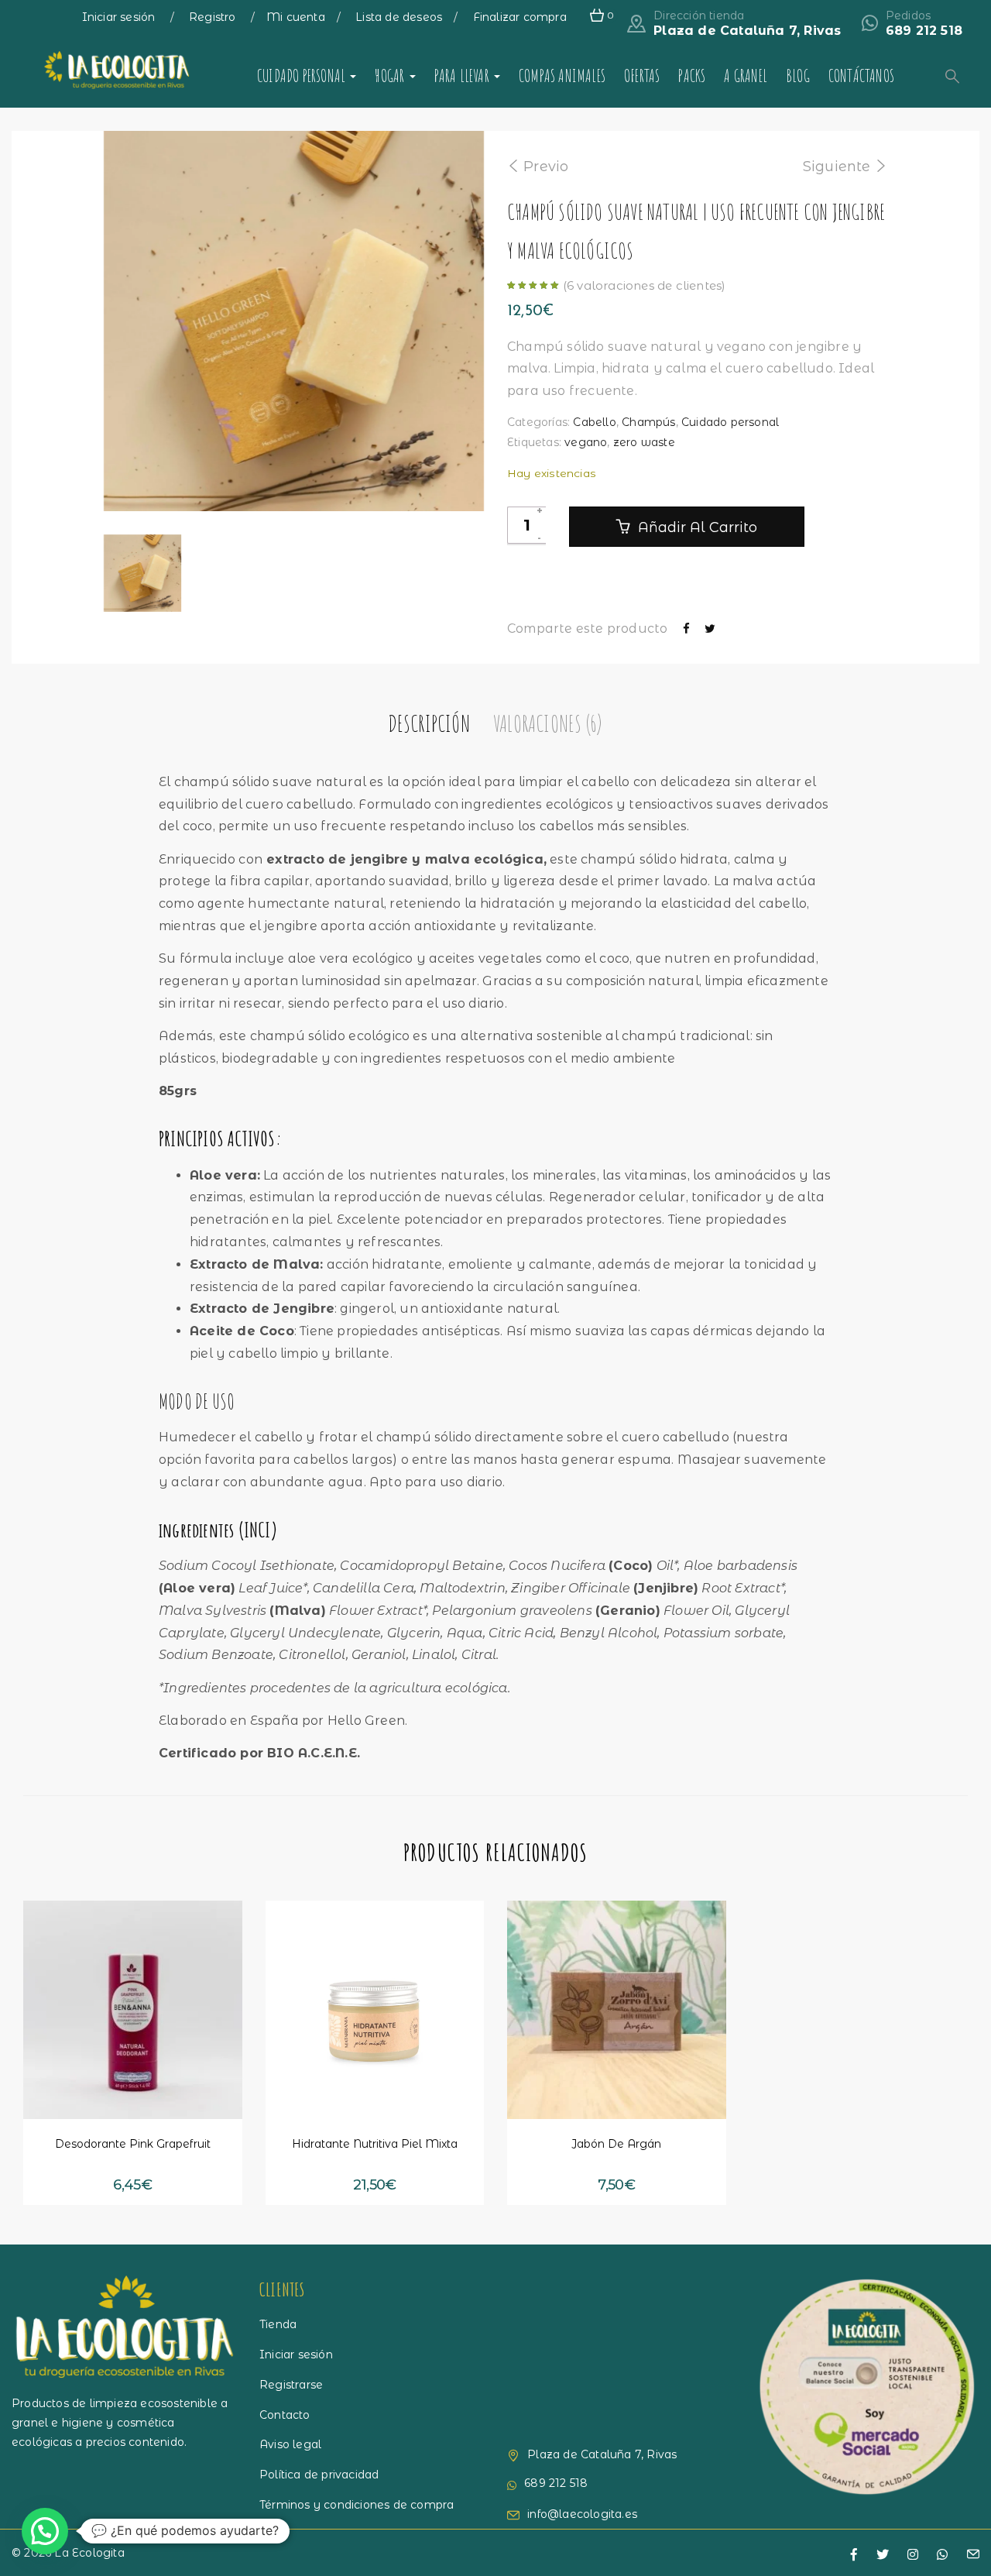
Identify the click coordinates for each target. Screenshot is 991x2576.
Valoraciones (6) (547, 723)
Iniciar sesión (120, 17)
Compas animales (562, 76)
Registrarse (291, 2385)
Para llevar (463, 76)
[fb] (854, 2555)
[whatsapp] (942, 2555)
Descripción (429, 723)
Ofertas (642, 76)
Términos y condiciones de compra (357, 2505)
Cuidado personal (303, 76)
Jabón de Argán (616, 2144)
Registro (214, 17)
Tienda (278, 2324)
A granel (746, 76)
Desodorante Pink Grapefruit (133, 2144)
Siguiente (837, 167)
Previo (546, 167)
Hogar (391, 76)
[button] (91, 2089)
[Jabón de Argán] (617, 2010)
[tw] (883, 2555)
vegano (586, 442)
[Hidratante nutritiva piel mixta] (375, 2010)
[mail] (973, 2555)
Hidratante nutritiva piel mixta (375, 2144)
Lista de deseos (399, 17)
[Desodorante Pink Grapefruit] (133, 2010)
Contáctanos (861, 76)
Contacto (285, 2415)
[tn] (913, 2555)
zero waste (644, 442)
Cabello (594, 422)
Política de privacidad (319, 2475)
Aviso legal (290, 2444)
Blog (798, 76)
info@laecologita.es (582, 2514)
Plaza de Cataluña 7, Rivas (747, 31)
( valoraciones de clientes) (645, 285)
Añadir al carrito (696, 527)
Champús (648, 422)
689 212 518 (924, 31)
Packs (692, 76)
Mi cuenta (296, 17)
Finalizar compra (520, 17)
